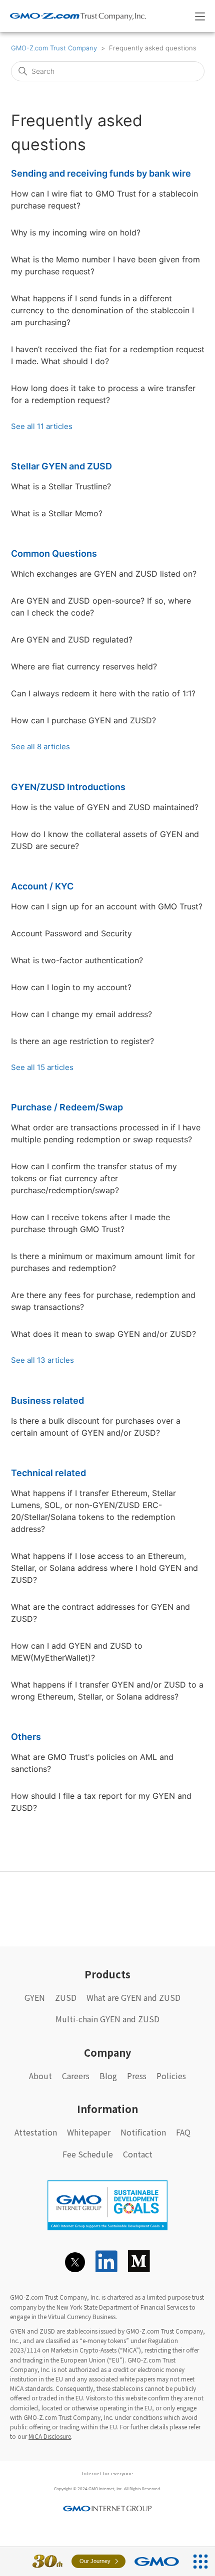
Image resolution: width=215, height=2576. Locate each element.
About (40, 2076)
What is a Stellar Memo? (57, 513)
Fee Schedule (88, 2154)
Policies (171, 2076)
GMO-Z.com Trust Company (54, 48)
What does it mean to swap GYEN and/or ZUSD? (103, 1334)
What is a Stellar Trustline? (61, 486)
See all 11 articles (42, 426)
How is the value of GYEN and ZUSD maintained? (105, 807)
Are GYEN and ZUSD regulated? (72, 640)
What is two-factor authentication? (77, 960)
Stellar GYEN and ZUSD (61, 466)
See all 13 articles (42, 1360)
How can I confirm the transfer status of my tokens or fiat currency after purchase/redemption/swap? (94, 1178)
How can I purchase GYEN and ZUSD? (83, 720)
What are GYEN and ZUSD (133, 1997)
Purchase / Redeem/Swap (67, 1107)
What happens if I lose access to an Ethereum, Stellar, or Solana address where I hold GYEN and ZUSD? (104, 1568)
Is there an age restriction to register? (82, 1041)
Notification (143, 2132)
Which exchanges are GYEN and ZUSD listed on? (104, 574)
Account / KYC (42, 886)
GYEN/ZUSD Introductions (68, 787)
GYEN (35, 1997)
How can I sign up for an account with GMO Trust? (107, 906)
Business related (47, 1400)
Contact (138, 2154)
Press (137, 2076)
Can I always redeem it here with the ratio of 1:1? (103, 693)
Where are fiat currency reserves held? (84, 666)
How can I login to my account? (71, 987)
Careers (76, 2076)
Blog (108, 2076)
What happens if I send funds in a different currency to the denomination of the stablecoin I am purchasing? (102, 310)
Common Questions (54, 553)
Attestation (36, 2132)
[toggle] (199, 16)
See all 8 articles (40, 747)
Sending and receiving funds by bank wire (101, 173)
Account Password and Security (71, 933)
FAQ (183, 2132)
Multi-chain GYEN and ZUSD (107, 2019)
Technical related (48, 1473)
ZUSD (66, 1997)
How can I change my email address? (81, 1014)
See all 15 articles (42, 1067)
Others (26, 1737)
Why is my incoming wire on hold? (76, 232)
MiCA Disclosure (50, 2436)
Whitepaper (89, 2132)
